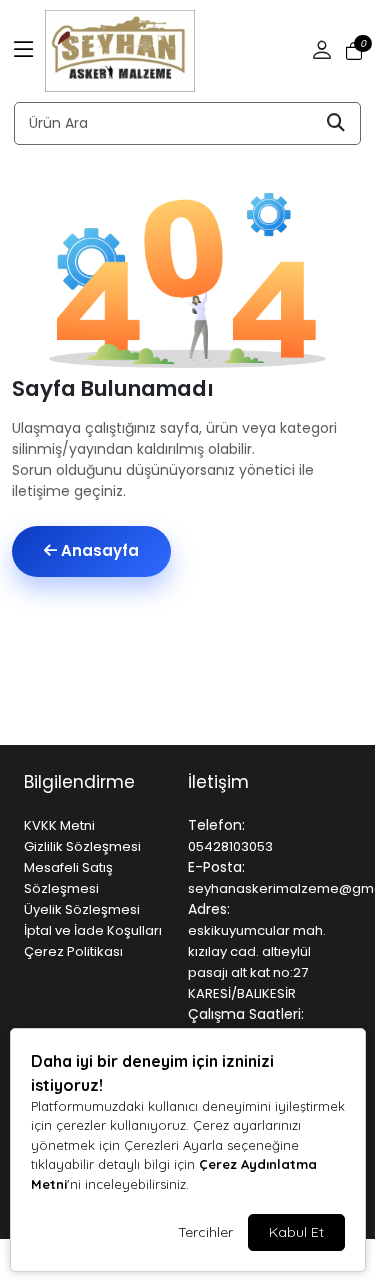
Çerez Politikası (73, 951)
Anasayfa (98, 550)
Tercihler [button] (205, 1232)
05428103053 (230, 846)
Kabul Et (296, 1232)
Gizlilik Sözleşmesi (82, 846)
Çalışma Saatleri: (246, 1014)
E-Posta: (216, 867)
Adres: (209, 909)
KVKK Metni (59, 825)
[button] (24, 51)
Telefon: (216, 825)
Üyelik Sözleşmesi (82, 909)
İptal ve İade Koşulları (93, 930)
